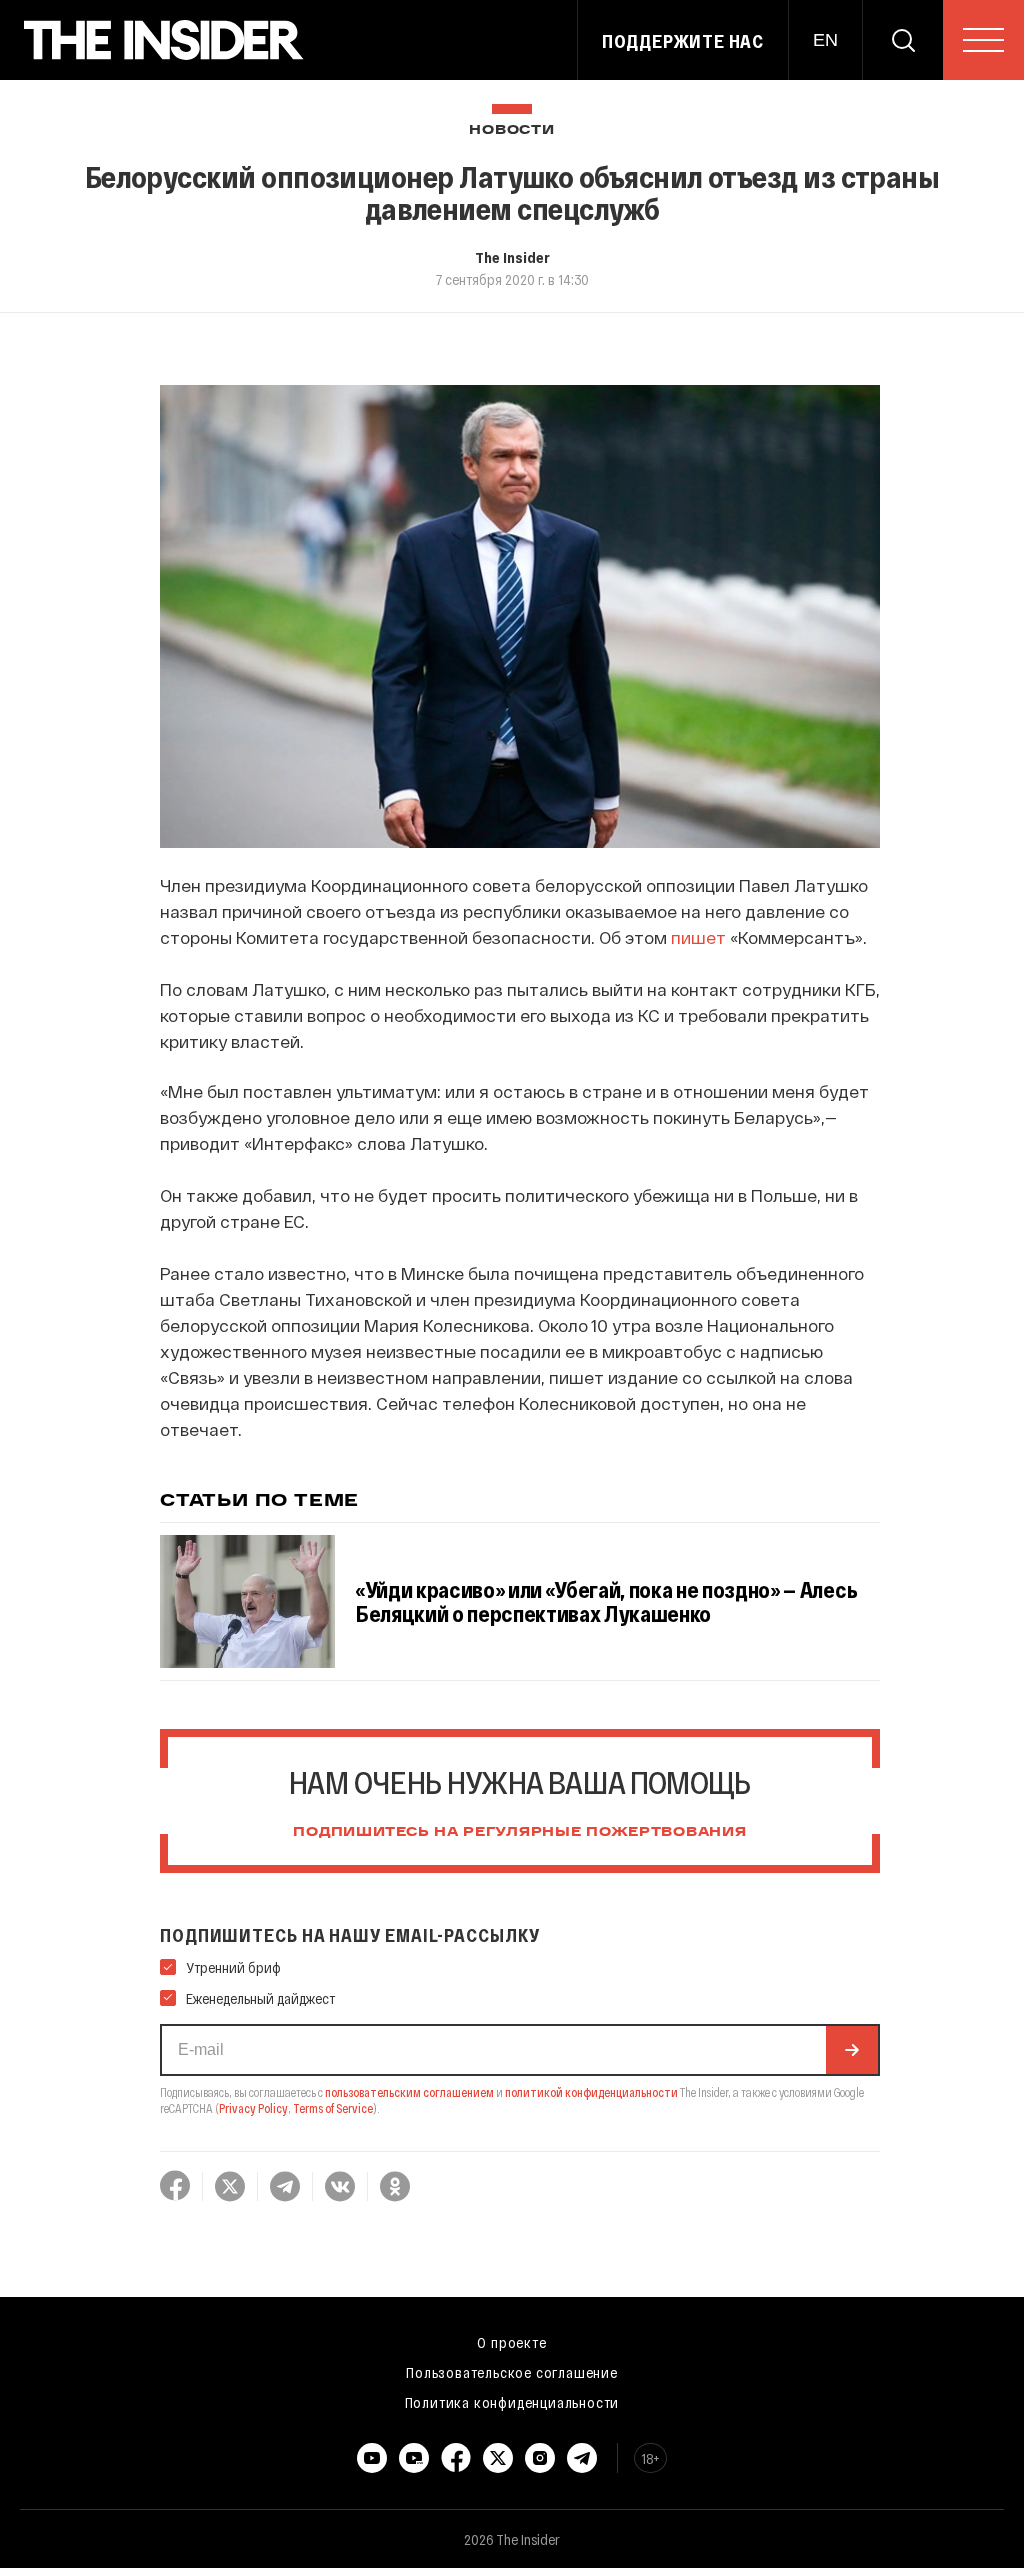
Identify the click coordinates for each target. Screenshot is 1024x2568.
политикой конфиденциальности (591, 2092)
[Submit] (852, 2050)
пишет (698, 937)
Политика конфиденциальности (512, 2402)
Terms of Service (333, 2108)
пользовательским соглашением (409, 2092)
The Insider (512, 257)
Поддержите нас (683, 41)
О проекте (511, 2342)
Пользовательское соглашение (512, 2372)
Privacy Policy (253, 2108)
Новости (511, 130)
